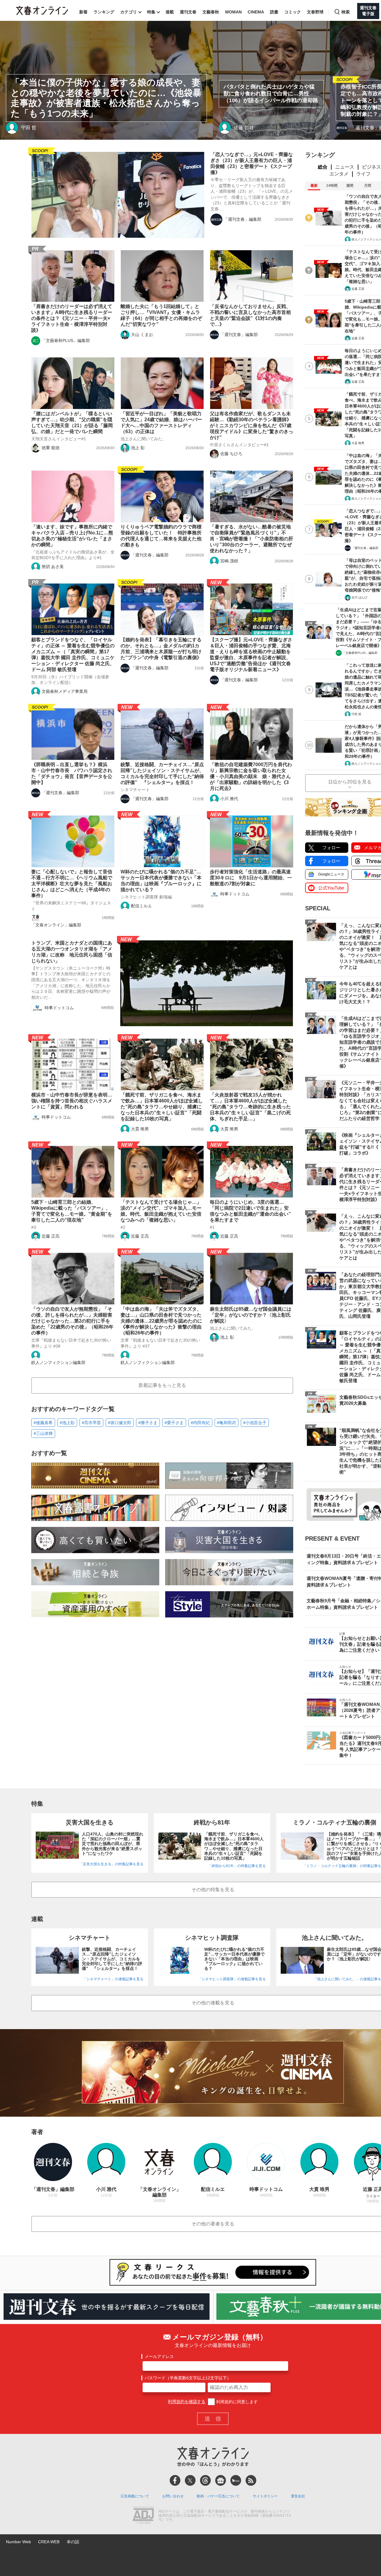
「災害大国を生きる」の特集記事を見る (111, 1864)
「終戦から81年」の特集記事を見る (237, 1866)
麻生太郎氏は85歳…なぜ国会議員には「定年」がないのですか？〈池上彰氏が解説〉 (251, 1315)
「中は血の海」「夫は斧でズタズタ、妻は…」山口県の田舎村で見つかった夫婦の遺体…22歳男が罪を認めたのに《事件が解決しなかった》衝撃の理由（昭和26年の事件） (161, 1321)
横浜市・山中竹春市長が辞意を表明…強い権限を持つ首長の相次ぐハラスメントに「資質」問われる (72, 1101)
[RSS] (251, 2480)
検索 (346, 12)
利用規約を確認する (187, 2402)
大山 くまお (142, 335)
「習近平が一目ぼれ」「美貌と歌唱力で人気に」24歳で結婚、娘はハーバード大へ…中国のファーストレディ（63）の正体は (161, 423)
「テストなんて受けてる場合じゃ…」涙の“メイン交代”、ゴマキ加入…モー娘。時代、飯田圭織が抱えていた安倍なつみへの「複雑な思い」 (161, 1211)
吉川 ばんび (359, 597)
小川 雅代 (229, 799)
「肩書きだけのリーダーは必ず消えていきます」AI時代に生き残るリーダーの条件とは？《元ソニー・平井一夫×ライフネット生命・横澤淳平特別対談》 (72, 318)
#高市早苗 (91, 1423)
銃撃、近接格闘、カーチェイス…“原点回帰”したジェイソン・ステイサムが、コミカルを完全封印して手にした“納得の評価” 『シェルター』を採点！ (162, 773)
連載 (170, 12)
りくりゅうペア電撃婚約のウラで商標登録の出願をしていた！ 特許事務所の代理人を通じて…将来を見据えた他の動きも (161, 536)
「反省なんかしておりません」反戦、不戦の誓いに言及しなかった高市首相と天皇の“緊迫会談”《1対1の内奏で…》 (250, 315)
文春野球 (315, 12)
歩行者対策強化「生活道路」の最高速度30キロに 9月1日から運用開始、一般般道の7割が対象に (251, 878)
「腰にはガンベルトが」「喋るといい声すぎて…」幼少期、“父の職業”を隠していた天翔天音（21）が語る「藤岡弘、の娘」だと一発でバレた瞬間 (72, 423)
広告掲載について (135, 2496)
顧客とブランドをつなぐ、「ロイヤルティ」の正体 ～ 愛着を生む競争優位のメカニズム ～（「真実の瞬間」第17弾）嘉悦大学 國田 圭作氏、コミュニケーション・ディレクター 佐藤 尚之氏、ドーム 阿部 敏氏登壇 (73, 655)
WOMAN (233, 12)
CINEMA (256, 12)
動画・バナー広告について (218, 2496)
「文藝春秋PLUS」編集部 (66, 340)
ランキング (104, 12)
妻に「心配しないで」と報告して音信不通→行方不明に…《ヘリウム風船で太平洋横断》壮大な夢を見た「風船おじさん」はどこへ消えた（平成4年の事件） (72, 884)
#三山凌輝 (43, 1433)
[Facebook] (175, 2480)
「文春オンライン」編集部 (56, 925)
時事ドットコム (235, 894)
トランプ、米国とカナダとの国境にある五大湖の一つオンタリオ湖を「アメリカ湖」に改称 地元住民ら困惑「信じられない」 (72, 952)
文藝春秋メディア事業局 (65, 691)
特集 (151, 12)
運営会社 (298, 2496)
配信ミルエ (141, 906)
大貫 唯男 (140, 1129)
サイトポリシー (265, 2496)
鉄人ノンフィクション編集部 (58, 1362)
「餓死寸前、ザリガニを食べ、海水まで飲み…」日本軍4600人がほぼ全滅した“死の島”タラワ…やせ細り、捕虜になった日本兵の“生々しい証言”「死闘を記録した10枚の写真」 (162, 1107)
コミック (293, 12)
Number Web (18, 2542)
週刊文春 (188, 12)
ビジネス (371, 167)
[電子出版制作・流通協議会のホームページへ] (143, 2516)
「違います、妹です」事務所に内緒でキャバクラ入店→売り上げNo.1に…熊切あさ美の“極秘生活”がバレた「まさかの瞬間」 (72, 536)
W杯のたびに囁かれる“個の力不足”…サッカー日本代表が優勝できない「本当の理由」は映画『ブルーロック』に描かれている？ (161, 881)
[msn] (236, 2480)
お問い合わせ (173, 2496)
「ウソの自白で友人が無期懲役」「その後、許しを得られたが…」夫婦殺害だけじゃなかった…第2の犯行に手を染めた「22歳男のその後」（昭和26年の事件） (72, 1321)
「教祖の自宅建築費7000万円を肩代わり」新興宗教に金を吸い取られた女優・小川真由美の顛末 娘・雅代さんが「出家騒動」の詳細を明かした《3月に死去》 (251, 776)
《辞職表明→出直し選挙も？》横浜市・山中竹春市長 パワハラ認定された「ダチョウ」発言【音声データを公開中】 (72, 773)
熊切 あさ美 (53, 567)
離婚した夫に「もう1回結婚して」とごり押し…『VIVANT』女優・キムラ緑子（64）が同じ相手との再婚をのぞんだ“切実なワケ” (161, 315)
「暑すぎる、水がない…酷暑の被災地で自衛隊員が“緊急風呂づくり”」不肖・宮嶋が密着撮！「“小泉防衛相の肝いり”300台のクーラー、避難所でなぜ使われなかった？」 (252, 539)
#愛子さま (174, 1423)
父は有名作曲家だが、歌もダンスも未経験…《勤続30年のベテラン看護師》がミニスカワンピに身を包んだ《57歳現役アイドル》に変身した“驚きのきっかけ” (252, 426)
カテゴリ (129, 12)
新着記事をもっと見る (162, 1385)
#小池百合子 (255, 1423)
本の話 (73, 2542)
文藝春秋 (211, 12)
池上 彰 (138, 448)
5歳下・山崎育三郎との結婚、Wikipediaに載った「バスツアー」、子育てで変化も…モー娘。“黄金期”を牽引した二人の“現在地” (72, 1211)
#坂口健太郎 (120, 1423)
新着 (83, 12)
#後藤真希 (43, 1423)
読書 (274, 12)
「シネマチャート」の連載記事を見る (113, 1979)
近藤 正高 (51, 1236)
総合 (323, 167)
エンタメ (339, 174)
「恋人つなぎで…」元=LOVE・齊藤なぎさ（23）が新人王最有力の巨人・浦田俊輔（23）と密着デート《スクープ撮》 (252, 163)
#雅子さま (148, 1423)
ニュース (345, 167)
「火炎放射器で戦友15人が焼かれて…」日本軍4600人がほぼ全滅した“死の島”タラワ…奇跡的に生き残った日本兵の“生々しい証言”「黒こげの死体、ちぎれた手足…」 (250, 1107)
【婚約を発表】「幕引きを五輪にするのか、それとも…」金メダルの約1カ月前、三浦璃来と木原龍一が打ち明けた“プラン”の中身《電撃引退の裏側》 (161, 649)
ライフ (363, 174)
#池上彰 (67, 1423)
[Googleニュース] (221, 2480)
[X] (190, 2480)
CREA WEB (49, 2542)
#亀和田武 (227, 1423)
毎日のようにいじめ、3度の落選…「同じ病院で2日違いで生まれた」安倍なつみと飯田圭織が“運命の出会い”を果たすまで (250, 1211)
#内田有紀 (200, 1423)
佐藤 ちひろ (231, 454)
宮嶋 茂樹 (229, 561)
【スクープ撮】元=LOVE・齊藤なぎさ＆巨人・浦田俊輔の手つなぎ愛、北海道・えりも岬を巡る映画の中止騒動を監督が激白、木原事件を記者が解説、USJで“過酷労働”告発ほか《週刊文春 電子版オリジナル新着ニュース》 (251, 655)
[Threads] (205, 2480)
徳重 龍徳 (51, 448)
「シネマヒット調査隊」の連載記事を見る (232, 1979)
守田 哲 (356, 714)
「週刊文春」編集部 (243, 219)
